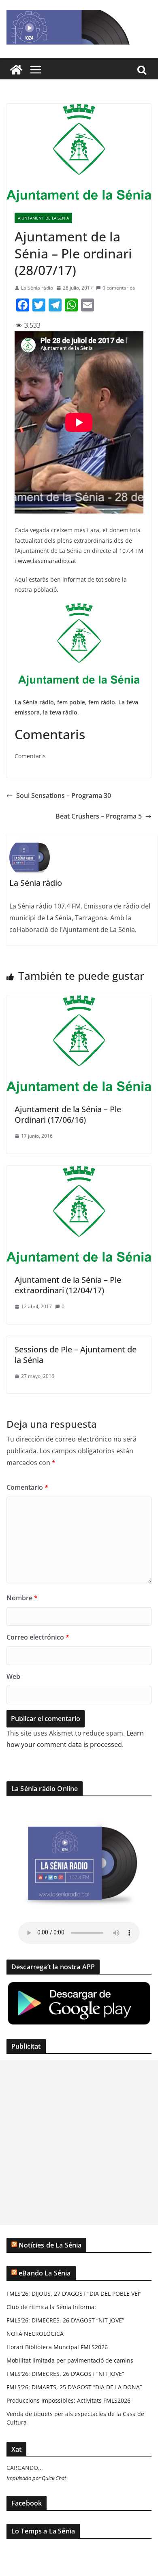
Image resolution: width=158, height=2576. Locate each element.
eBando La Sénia (45, 2273)
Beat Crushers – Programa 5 (99, 816)
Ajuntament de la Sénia (43, 218)
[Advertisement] (79, 2142)
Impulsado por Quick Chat (36, 2478)
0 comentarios (119, 288)
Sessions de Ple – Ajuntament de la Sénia (76, 1355)
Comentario (27, 1487)
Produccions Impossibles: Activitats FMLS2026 (68, 2400)
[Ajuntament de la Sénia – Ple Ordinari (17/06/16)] (79, 1001)
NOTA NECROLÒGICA (35, 2334)
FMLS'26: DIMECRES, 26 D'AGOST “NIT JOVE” (65, 2320)
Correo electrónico (38, 1637)
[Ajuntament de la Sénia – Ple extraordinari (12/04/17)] (79, 1171)
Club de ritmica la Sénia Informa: (51, 2307)
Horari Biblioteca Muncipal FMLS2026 (57, 2347)
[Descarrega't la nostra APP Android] (79, 1986)
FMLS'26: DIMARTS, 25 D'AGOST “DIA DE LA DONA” (74, 2387)
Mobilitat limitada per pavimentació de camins (70, 2360)
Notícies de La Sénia (50, 2245)
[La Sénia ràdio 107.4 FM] (16, 70)
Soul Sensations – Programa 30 (64, 795)
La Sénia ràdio (37, 288)
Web (13, 1676)
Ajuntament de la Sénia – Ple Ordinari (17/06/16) (68, 1114)
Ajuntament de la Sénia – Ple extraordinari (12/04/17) (68, 1285)
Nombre (22, 1598)
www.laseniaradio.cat (47, 561)
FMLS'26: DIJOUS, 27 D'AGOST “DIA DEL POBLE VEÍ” (74, 2293)
